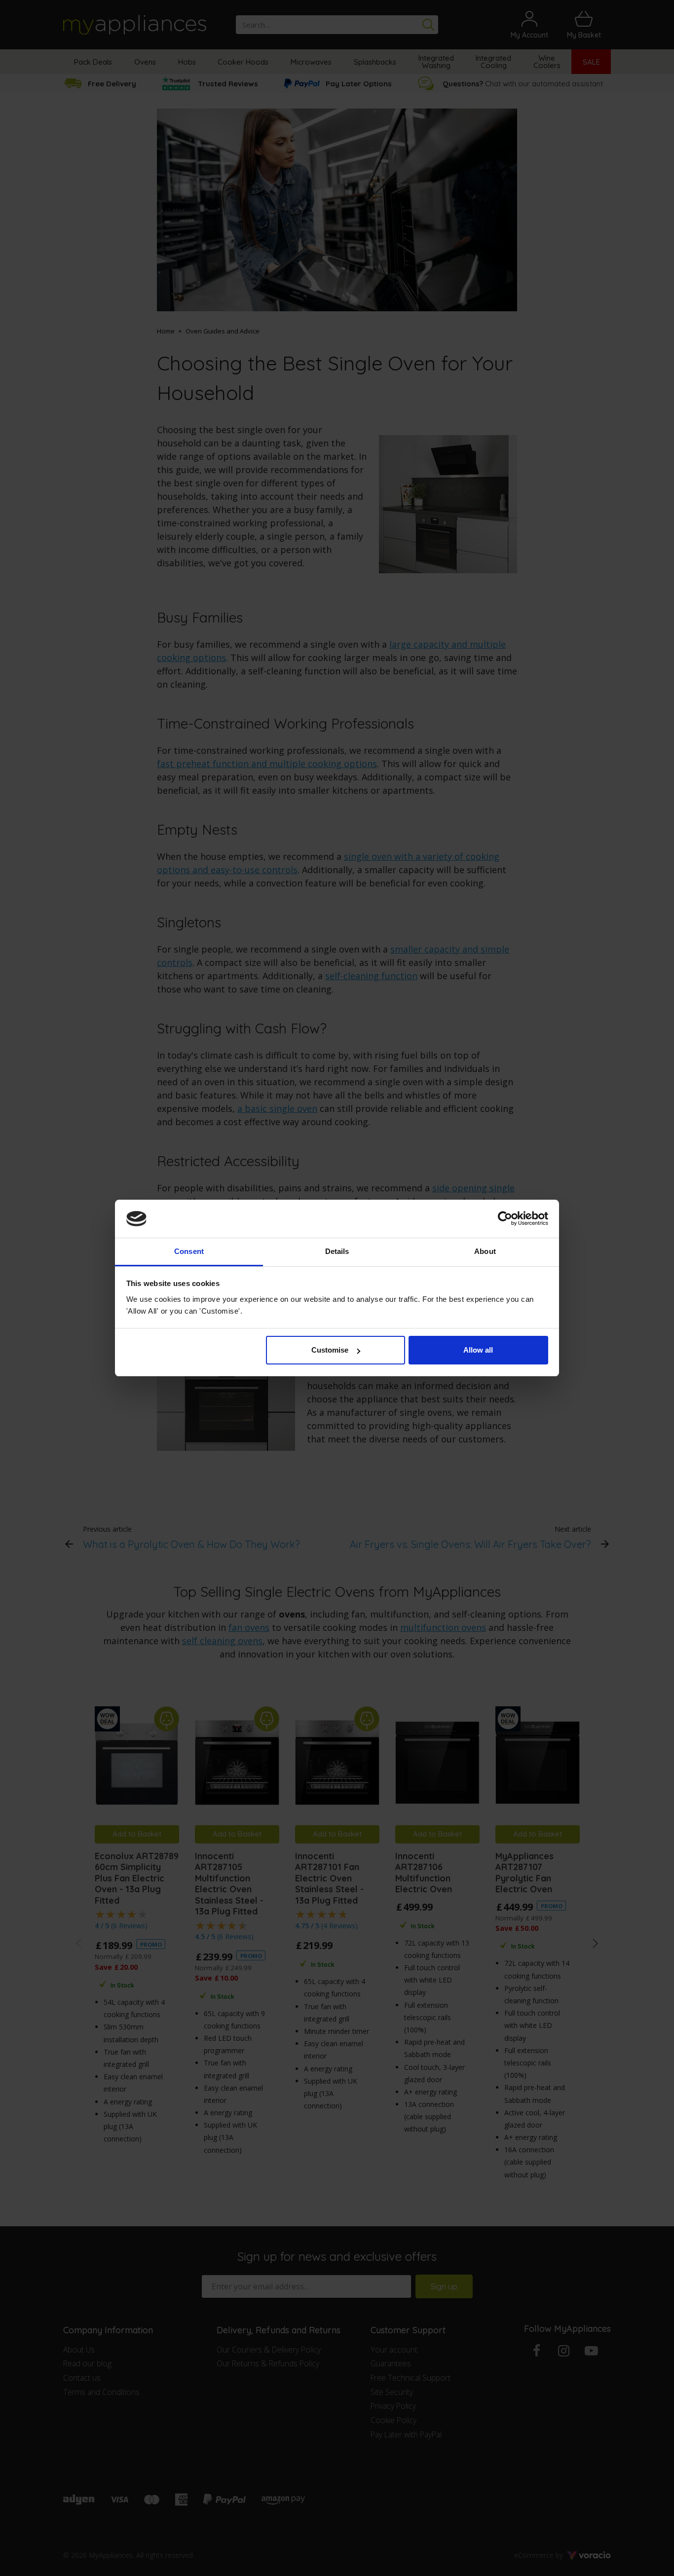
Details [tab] (337, 1251)
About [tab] (485, 1251)
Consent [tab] (189, 1251)
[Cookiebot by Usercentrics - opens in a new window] (505, 1219)
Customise (330, 1350)
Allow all (478, 1350)
